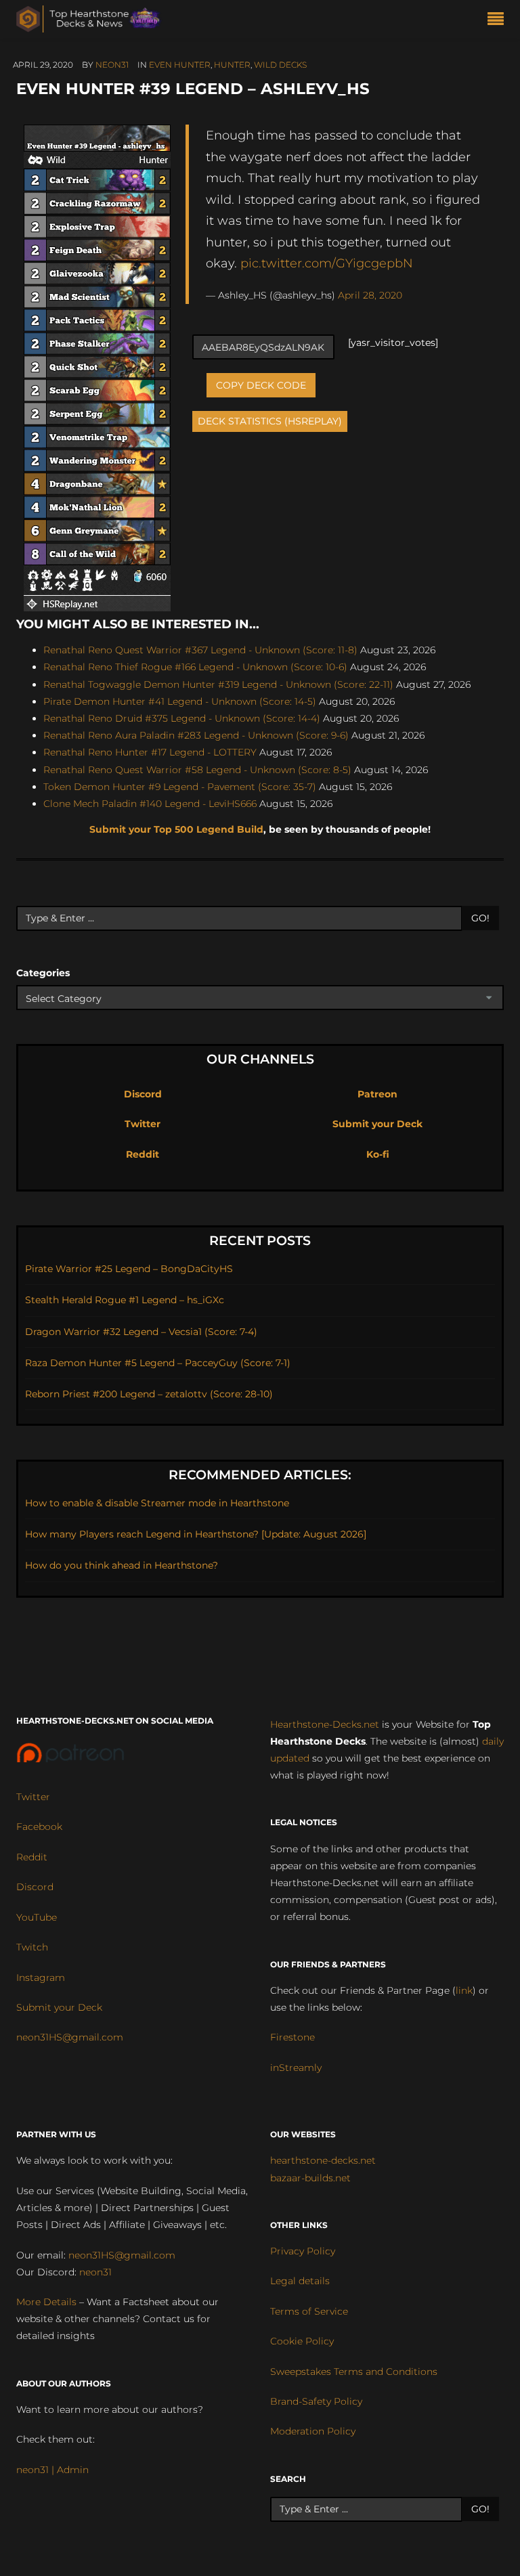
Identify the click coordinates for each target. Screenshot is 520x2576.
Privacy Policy (303, 2251)
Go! (480, 918)
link (464, 1990)
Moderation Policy (313, 2431)
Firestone (292, 2037)
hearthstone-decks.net (323, 2160)
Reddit (143, 1154)
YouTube (37, 1917)
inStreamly (296, 2068)
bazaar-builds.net (310, 2178)
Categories (43, 973)
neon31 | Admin (52, 2470)
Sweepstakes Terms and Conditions (354, 2372)
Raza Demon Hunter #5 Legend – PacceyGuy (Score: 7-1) (158, 1363)
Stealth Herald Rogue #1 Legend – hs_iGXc (125, 1300)
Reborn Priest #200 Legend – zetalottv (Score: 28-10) (149, 1394)
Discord (143, 1094)
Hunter (232, 65)
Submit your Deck (377, 1124)
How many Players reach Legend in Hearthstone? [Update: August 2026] (196, 1534)
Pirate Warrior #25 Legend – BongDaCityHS (129, 1269)
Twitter (143, 1124)
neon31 (112, 65)
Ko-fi (378, 1154)
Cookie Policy (302, 2341)
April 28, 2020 (370, 295)
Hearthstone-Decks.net (325, 1724)
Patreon (377, 1094)
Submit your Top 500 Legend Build (176, 829)
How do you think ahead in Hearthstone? (122, 1565)
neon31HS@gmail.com (70, 2037)
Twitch (32, 1947)
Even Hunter (180, 65)
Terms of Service (309, 2311)
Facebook (39, 1827)
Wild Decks (280, 65)
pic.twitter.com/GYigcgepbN (327, 263)
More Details (46, 2302)
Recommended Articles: (260, 1475)
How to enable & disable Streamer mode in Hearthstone (157, 1503)
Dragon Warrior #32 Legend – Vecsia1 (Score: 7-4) (141, 1332)
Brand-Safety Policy (316, 2401)
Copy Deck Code (261, 385)
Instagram (41, 1978)
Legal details (300, 2281)
